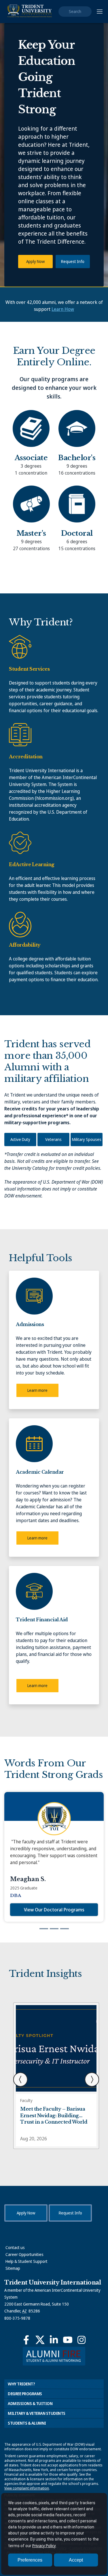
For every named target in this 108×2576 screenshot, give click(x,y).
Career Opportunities (24, 2254)
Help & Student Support (26, 2261)
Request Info (73, 261)
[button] (20, 2079)
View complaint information (27, 2488)
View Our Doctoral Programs (54, 1910)
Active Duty (20, 1139)
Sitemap (13, 2268)
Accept (76, 2560)
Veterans (53, 1139)
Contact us (15, 2247)
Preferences (30, 2560)
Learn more (37, 1390)
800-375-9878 (17, 2318)
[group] (54, 1857)
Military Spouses (87, 1139)
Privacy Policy (44, 2546)
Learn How (63, 309)
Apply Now (35, 261)
